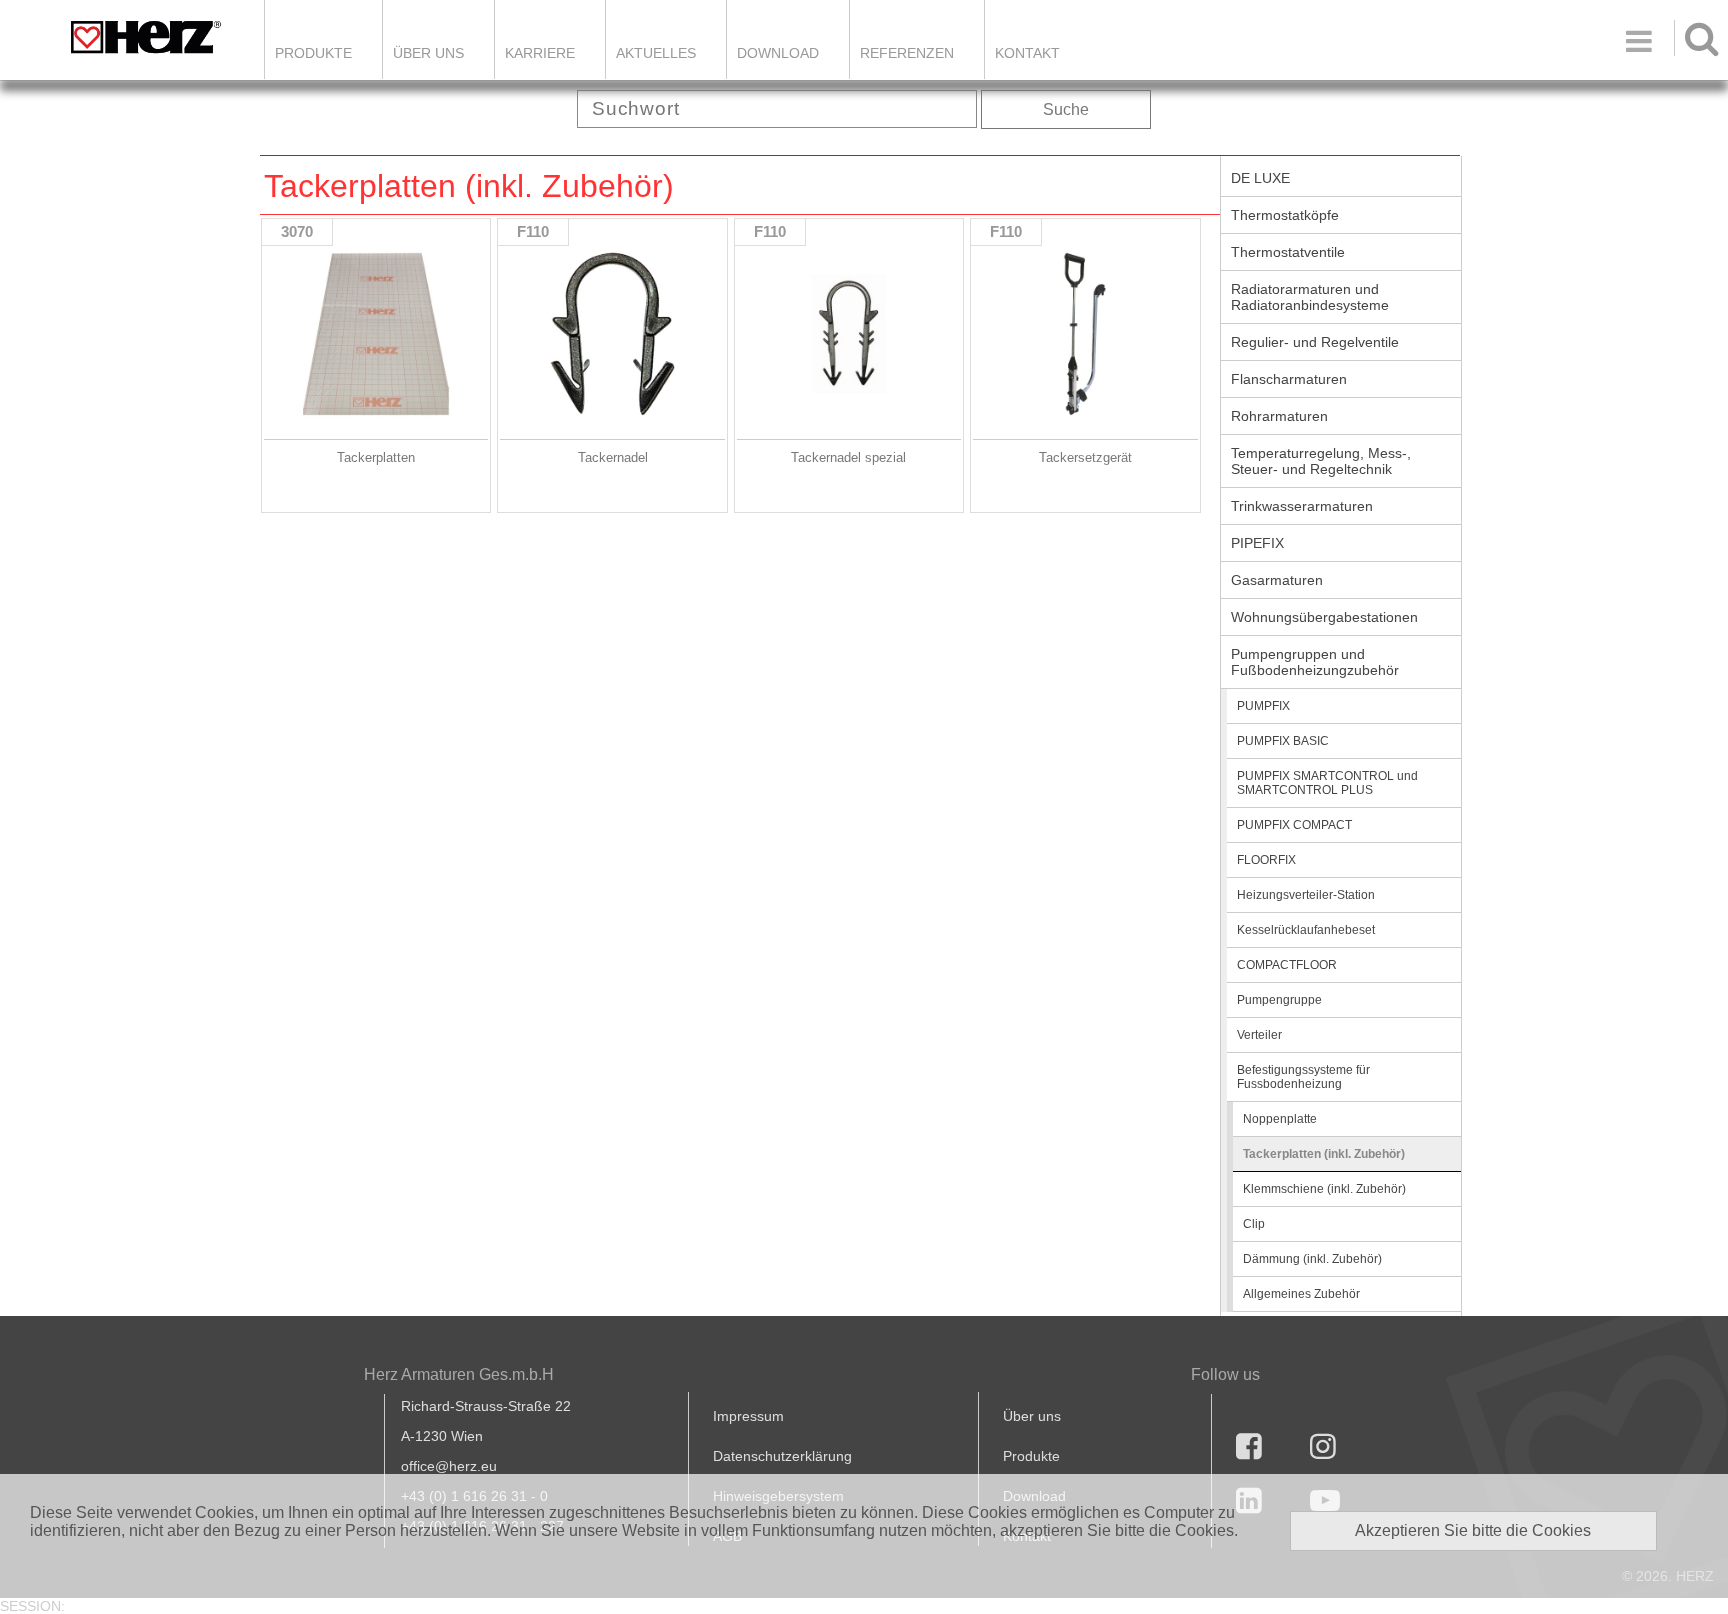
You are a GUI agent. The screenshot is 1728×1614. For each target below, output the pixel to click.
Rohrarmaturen (1279, 416)
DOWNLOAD (778, 53)
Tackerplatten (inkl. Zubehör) (1324, 1154)
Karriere (540, 53)
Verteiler (1259, 1035)
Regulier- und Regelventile (1315, 342)
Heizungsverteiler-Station (1306, 895)
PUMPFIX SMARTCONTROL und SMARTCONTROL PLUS (1327, 783)
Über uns (1032, 1416)
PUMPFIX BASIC (1283, 741)
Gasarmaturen (1277, 580)
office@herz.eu (449, 1466)
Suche (1066, 109)
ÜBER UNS (428, 53)
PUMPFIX (1263, 706)
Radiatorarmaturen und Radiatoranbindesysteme (1310, 297)
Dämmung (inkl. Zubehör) (1312, 1259)
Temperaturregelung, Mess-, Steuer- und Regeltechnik (1321, 461)
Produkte (313, 53)
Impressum (748, 1416)
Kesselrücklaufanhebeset (1306, 930)
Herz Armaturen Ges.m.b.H (459, 1374)
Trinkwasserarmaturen (1302, 506)
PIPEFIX (1257, 543)
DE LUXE (1260, 178)
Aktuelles (656, 53)
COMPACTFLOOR (1287, 965)
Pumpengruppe (1279, 1000)
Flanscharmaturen (1289, 379)
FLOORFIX (1266, 860)
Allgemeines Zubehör (1301, 1294)
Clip (1254, 1224)
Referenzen (907, 53)
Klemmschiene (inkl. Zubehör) (1324, 1189)
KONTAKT (1027, 53)
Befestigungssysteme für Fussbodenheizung (1303, 1077)
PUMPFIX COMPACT (1294, 825)
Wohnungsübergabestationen (1324, 617)
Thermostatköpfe (1285, 215)
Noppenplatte (1280, 1119)
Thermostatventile (1288, 252)
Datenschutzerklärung (782, 1456)
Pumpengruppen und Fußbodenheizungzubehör (1315, 662)
